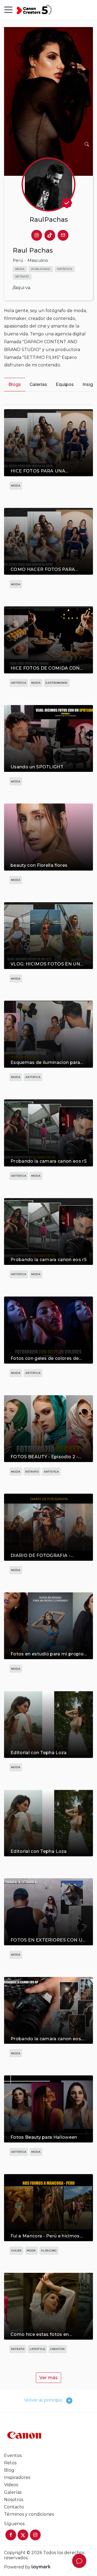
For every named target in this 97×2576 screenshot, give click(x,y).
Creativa (58, 2349)
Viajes (16, 2251)
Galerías (13, 2492)
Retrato (32, 1472)
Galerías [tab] (38, 384)
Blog (9, 2470)
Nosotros (14, 2500)
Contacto (14, 2507)
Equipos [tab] (65, 384)
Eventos (13, 2456)
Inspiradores (17, 2477)
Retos (10, 2463)
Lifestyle (37, 2349)
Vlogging (49, 2251)
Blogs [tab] (15, 384)
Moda (16, 486)
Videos (12, 2485)
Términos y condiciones (29, 2514)
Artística (19, 683)
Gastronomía (57, 683)
